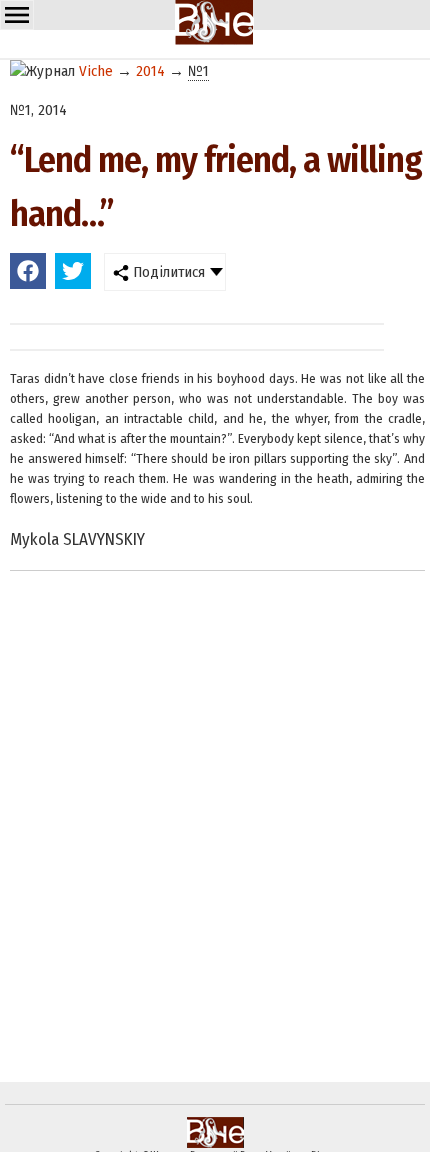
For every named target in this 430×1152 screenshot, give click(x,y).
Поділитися (167, 272)
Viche (96, 71)
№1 (198, 71)
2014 (150, 71)
